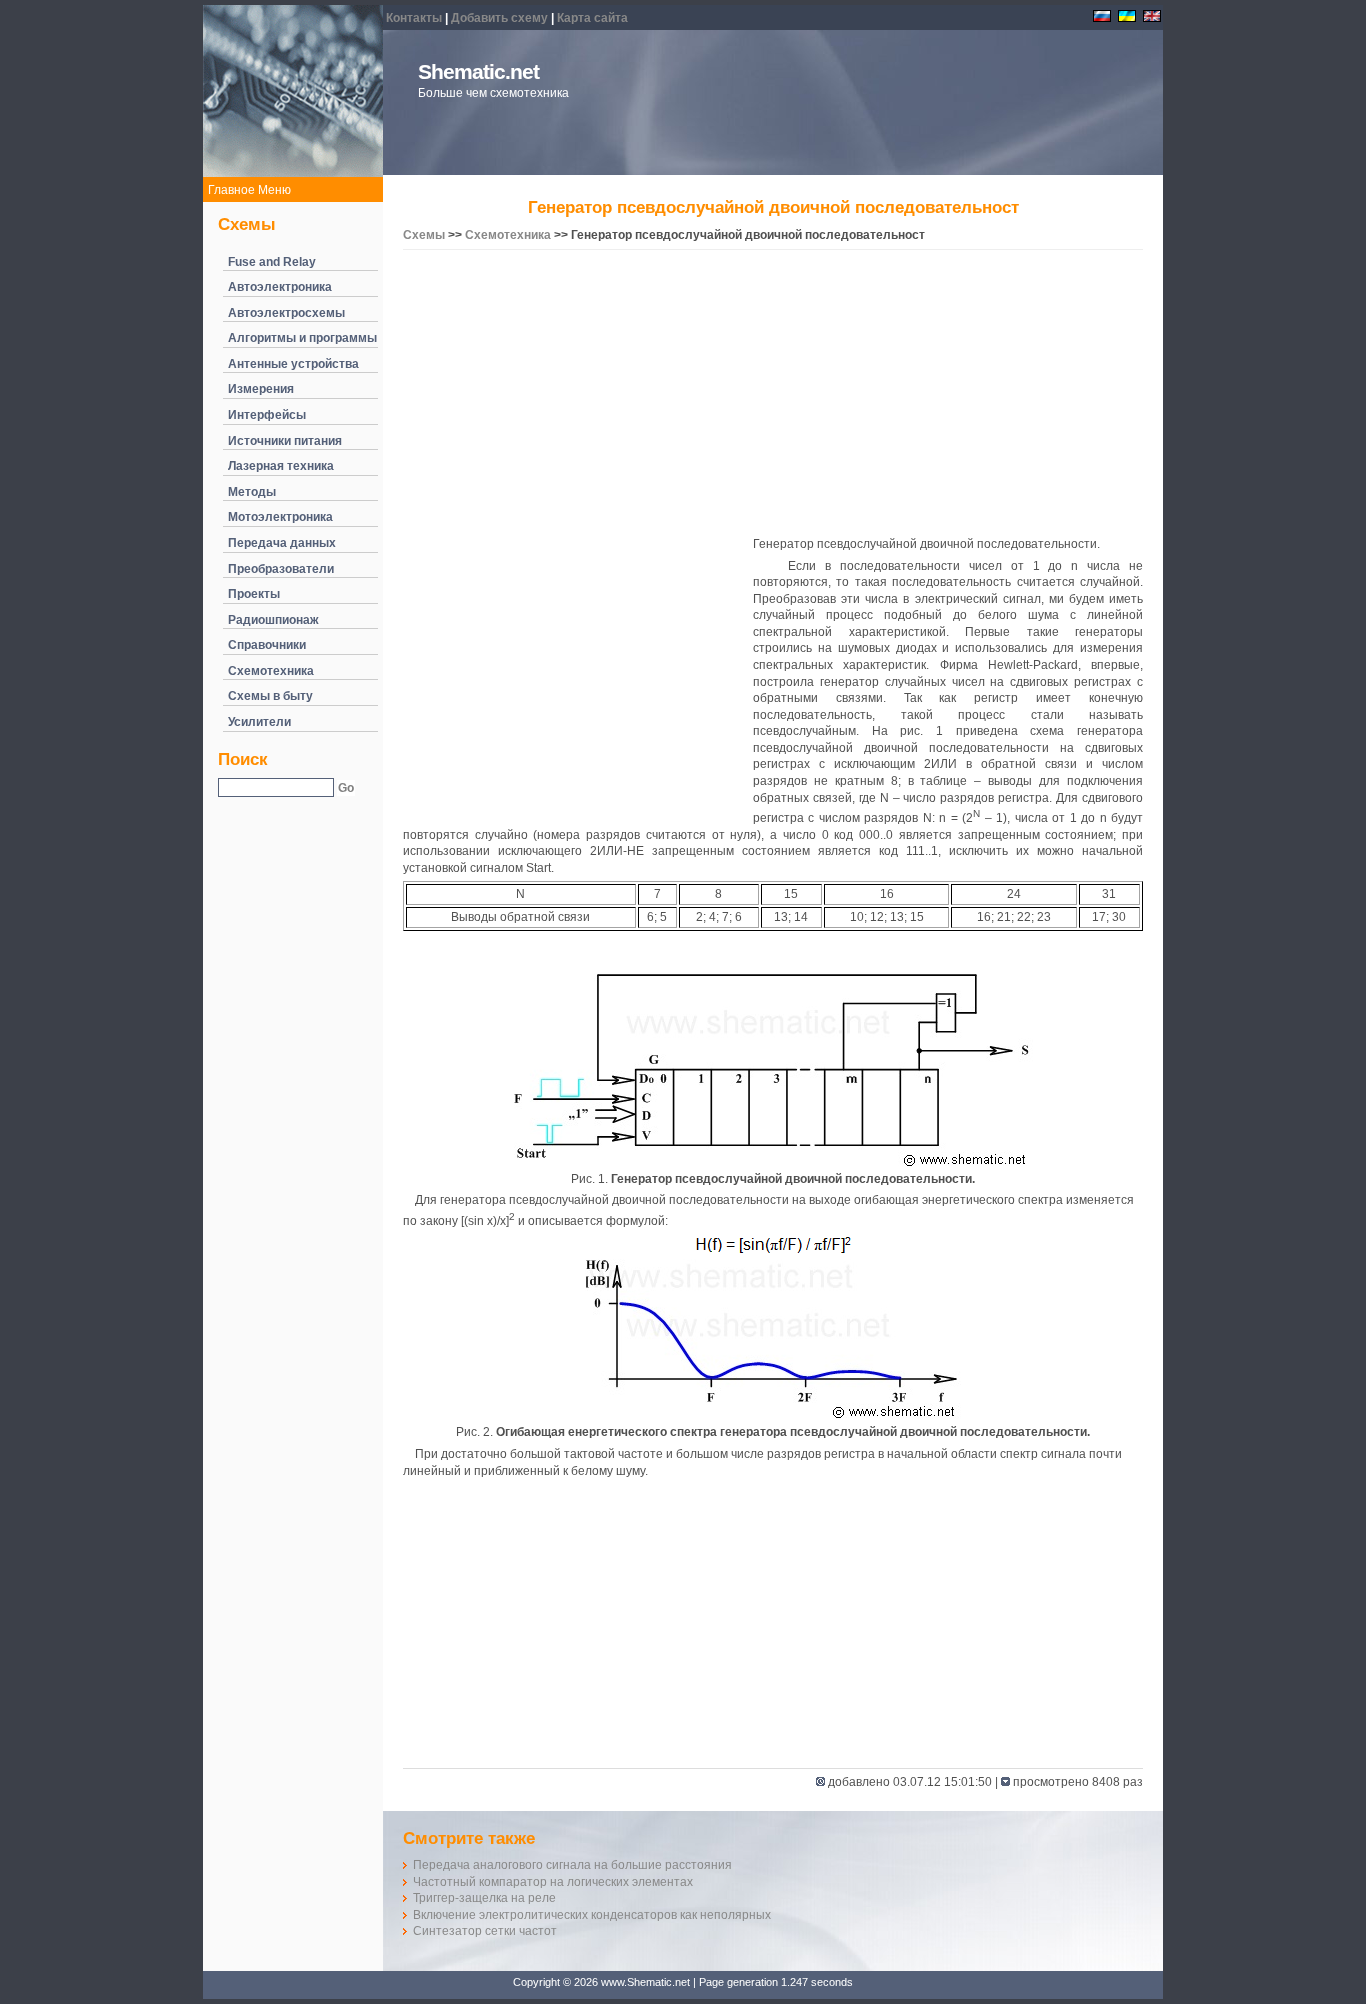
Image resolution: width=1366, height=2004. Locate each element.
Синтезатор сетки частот (485, 1931)
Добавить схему (499, 18)
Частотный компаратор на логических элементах (553, 1882)
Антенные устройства (293, 364)
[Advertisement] (773, 396)
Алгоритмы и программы (302, 338)
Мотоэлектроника (280, 517)
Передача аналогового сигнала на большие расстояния (572, 1865)
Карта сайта (592, 18)
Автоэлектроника (280, 287)
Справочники (267, 645)
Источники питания (285, 441)
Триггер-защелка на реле (484, 1898)
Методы (252, 492)
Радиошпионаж (273, 620)
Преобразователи (281, 569)
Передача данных (282, 543)
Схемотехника (271, 671)
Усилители (259, 722)
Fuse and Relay (272, 262)
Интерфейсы (267, 415)
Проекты (254, 594)
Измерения (261, 389)
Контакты (414, 18)
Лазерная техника (281, 466)
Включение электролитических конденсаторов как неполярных (592, 1915)
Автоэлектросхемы (286, 313)
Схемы (424, 235)
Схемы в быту (270, 696)
